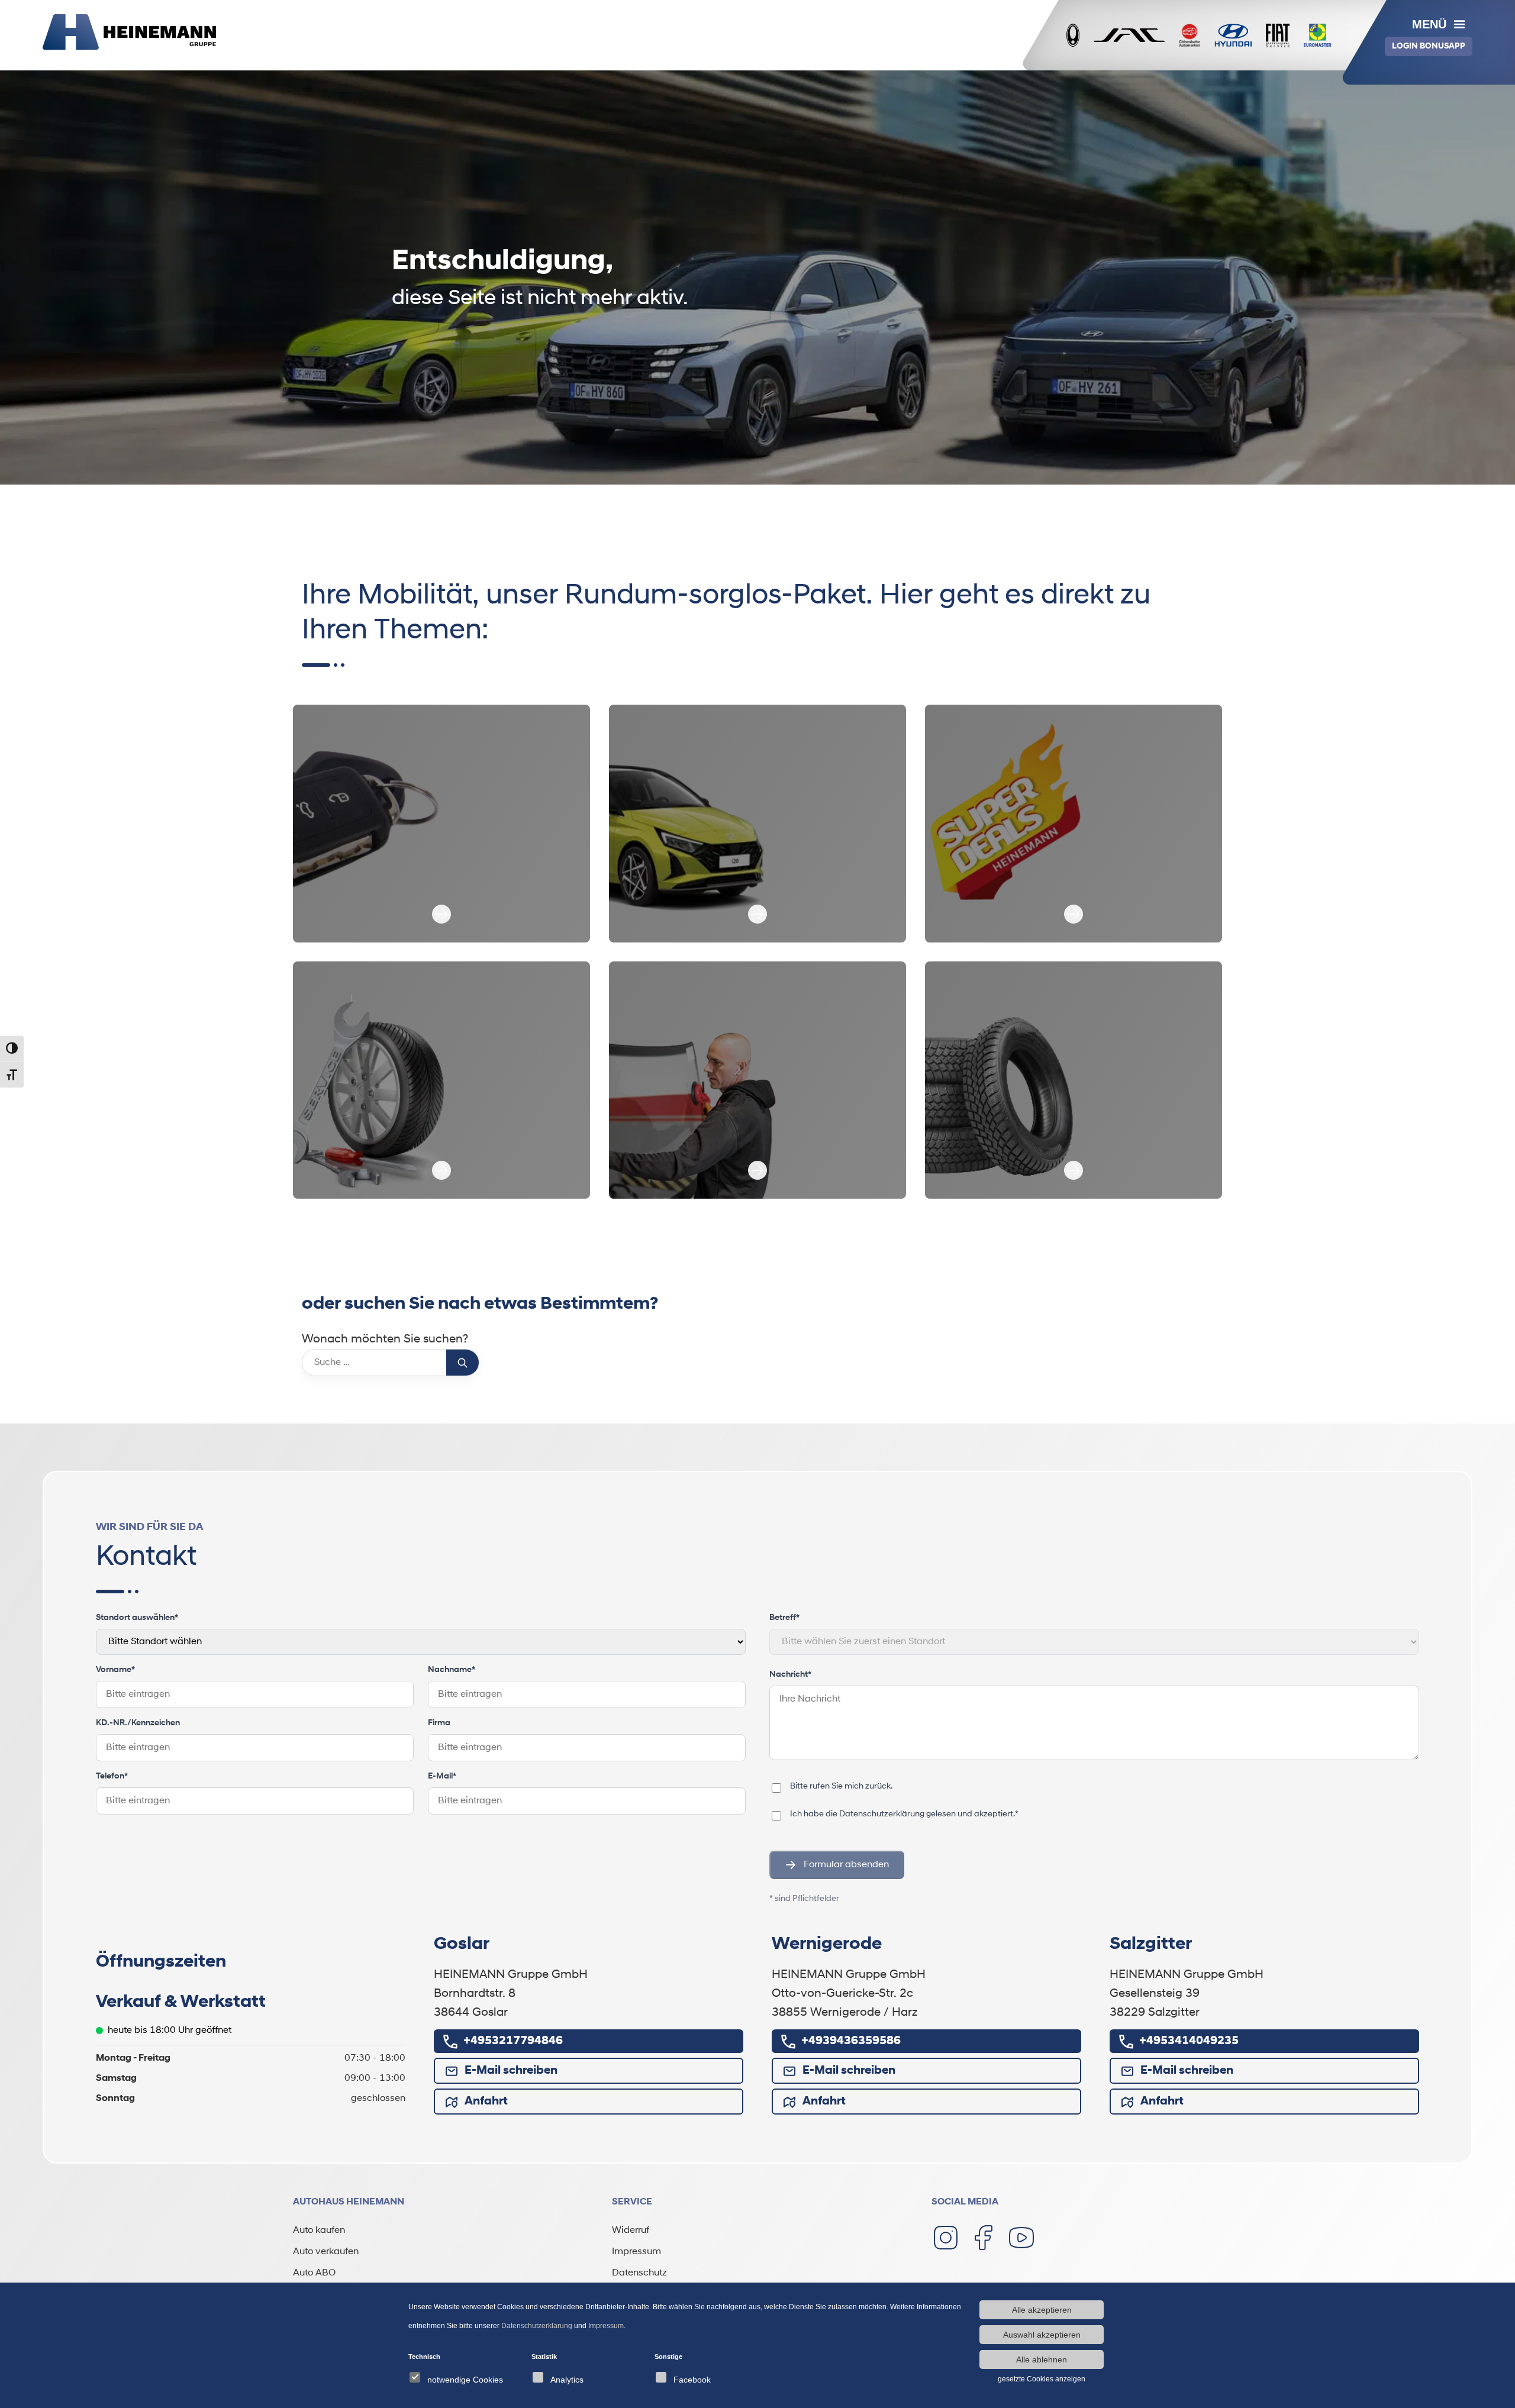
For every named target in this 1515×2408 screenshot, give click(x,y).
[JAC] (1129, 35)
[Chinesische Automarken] (1190, 35)
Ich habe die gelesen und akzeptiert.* (904, 1814)
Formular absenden (846, 1865)
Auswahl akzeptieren (1042, 2335)
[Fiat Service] (1278, 35)
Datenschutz (639, 2273)
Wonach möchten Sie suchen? (385, 1339)
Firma (439, 1723)
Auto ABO (314, 2273)
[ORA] (1073, 35)
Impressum (636, 2252)
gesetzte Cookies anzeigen (1042, 2379)
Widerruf (631, 2231)
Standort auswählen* (137, 1618)
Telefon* (112, 1776)
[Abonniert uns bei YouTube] (1021, 2238)
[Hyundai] (1233, 35)
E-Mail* (442, 1776)
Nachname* (452, 1670)
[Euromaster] (1318, 35)
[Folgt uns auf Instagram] (946, 2238)
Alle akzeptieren (1042, 2310)
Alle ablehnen (1042, 2359)
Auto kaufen (319, 2231)
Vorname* (115, 1670)
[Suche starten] (462, 1363)
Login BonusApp (1429, 46)
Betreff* (784, 1618)
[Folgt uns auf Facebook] (984, 2238)
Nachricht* (790, 1675)
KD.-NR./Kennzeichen (138, 1723)
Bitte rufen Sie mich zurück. (841, 1786)
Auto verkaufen (326, 2252)
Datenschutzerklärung (882, 1814)
